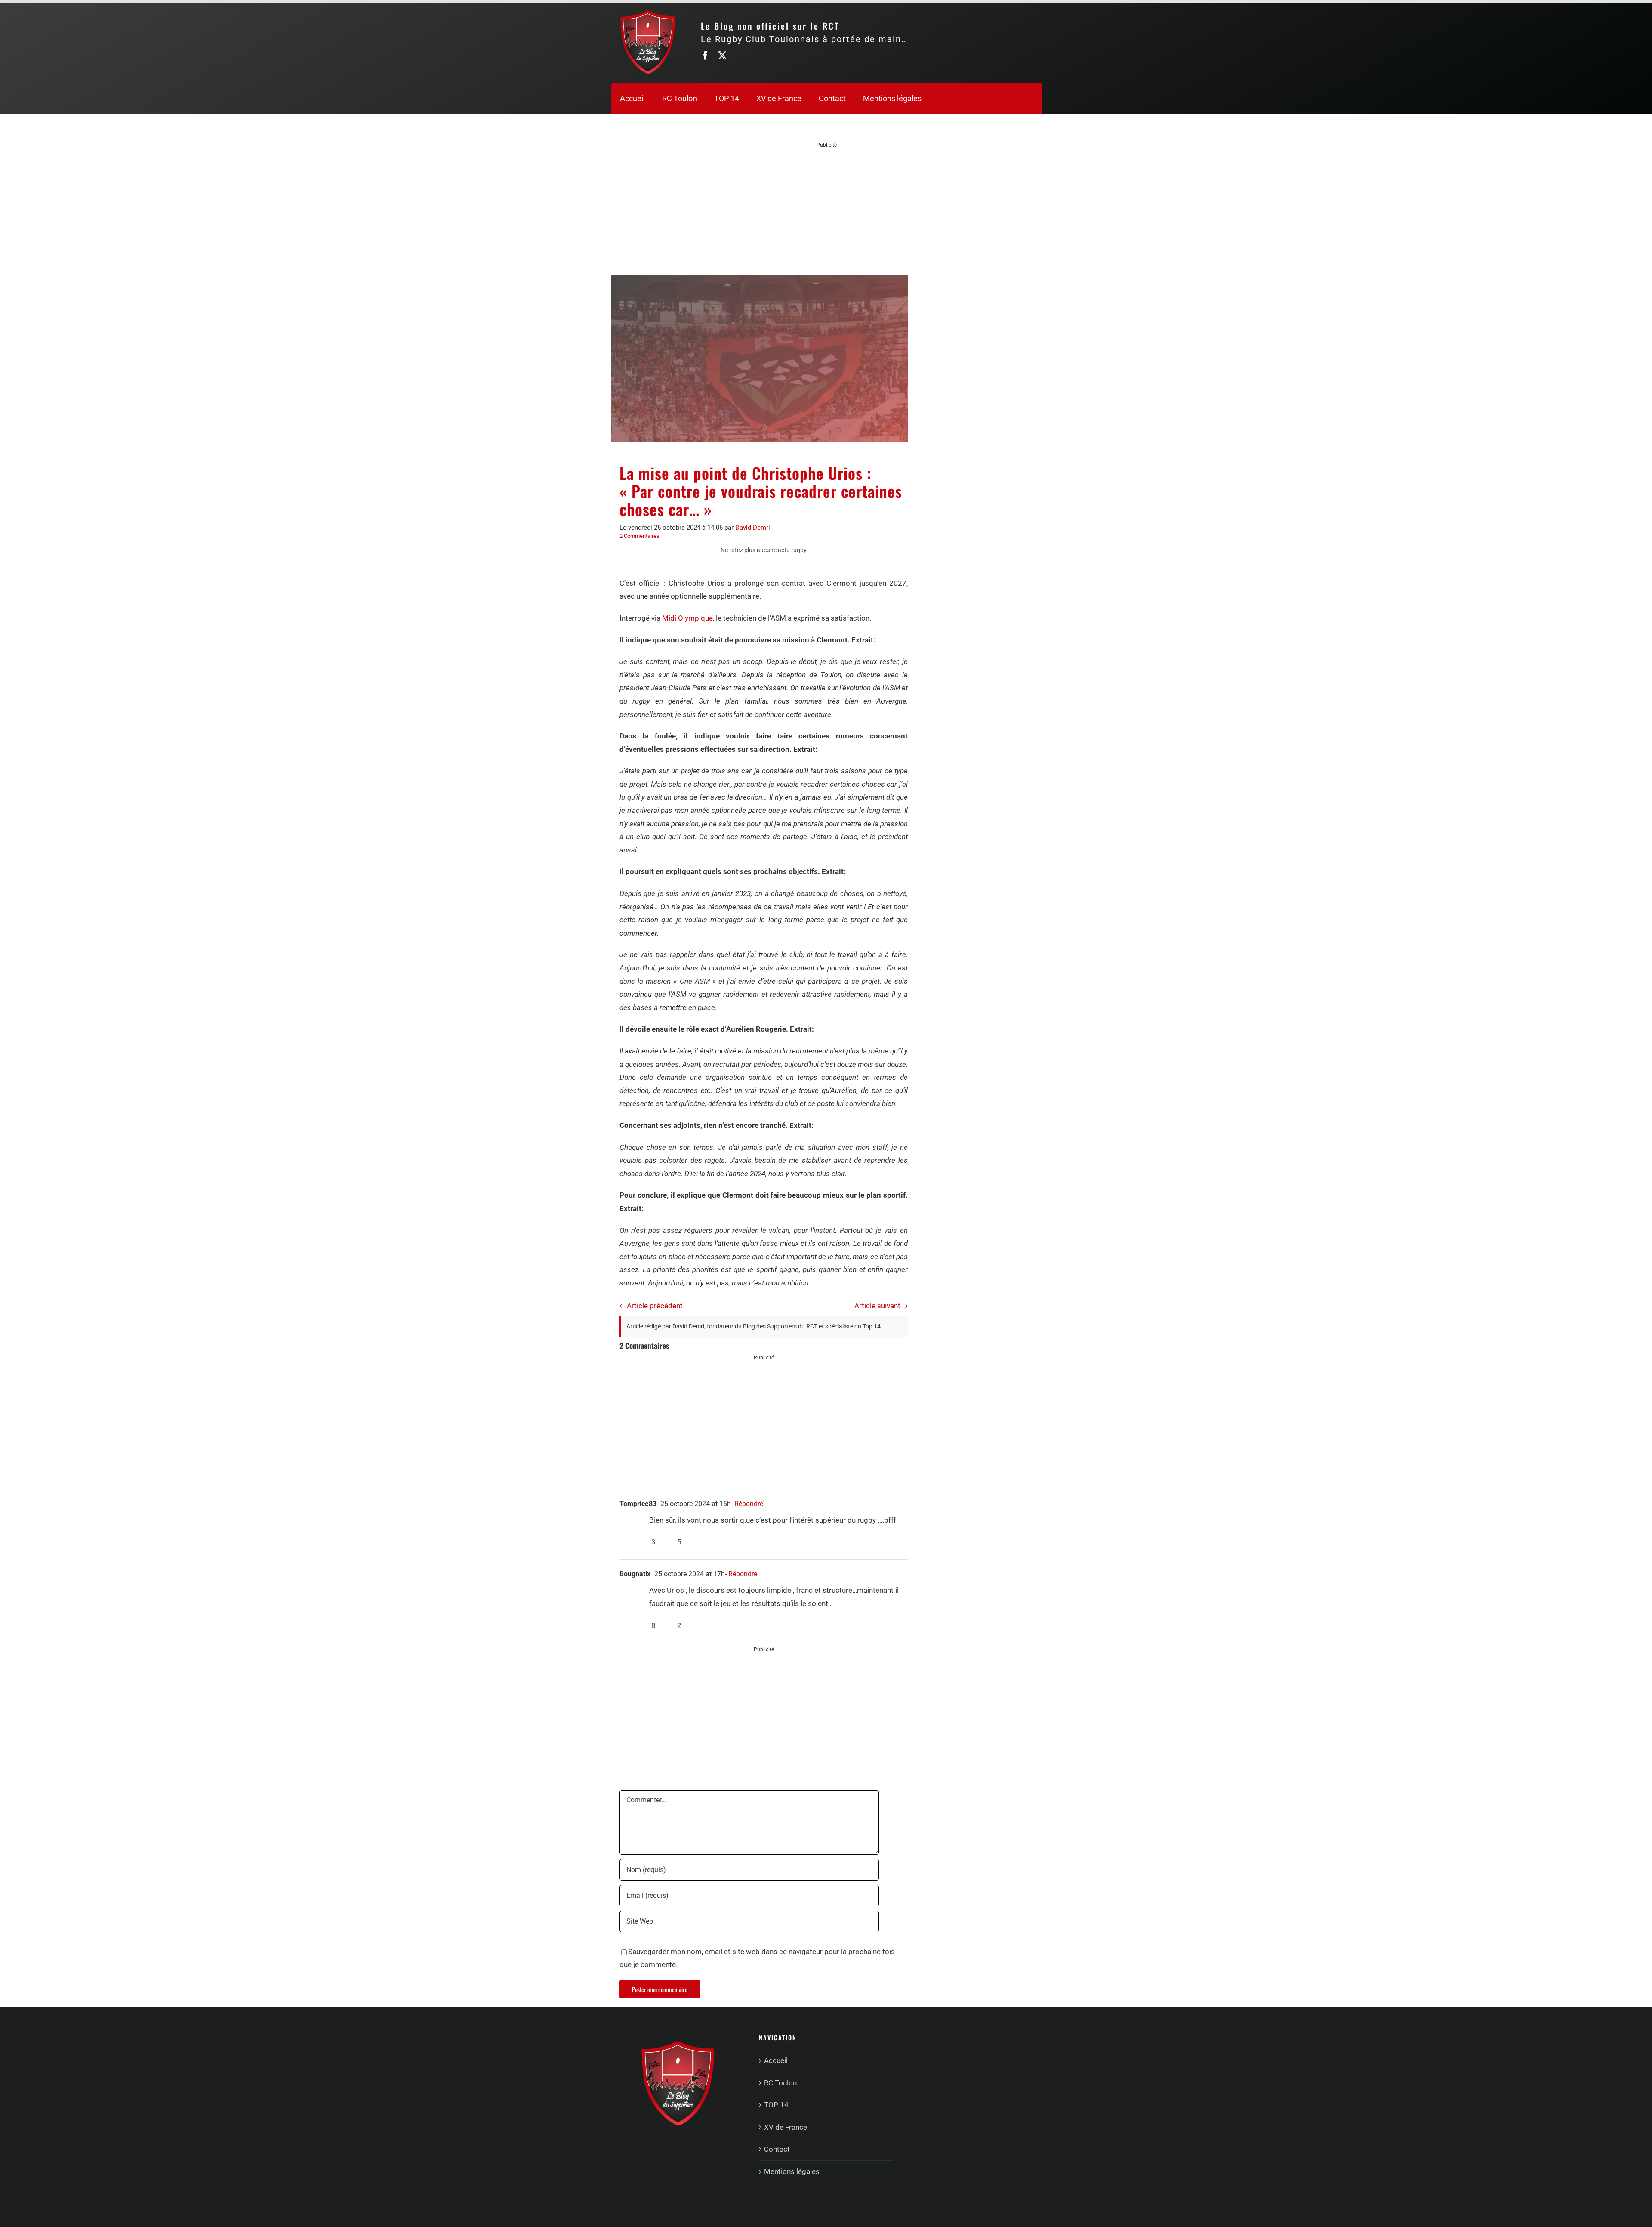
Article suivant (877, 1306)
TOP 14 (776, 2105)
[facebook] (705, 56)
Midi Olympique (687, 618)
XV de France (786, 2127)
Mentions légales (792, 2171)
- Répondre (747, 1504)
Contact (777, 2149)
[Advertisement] (827, 209)
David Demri (753, 528)
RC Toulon (780, 2083)
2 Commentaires (640, 536)
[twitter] (722, 56)
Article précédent (655, 1306)
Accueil (776, 2060)
